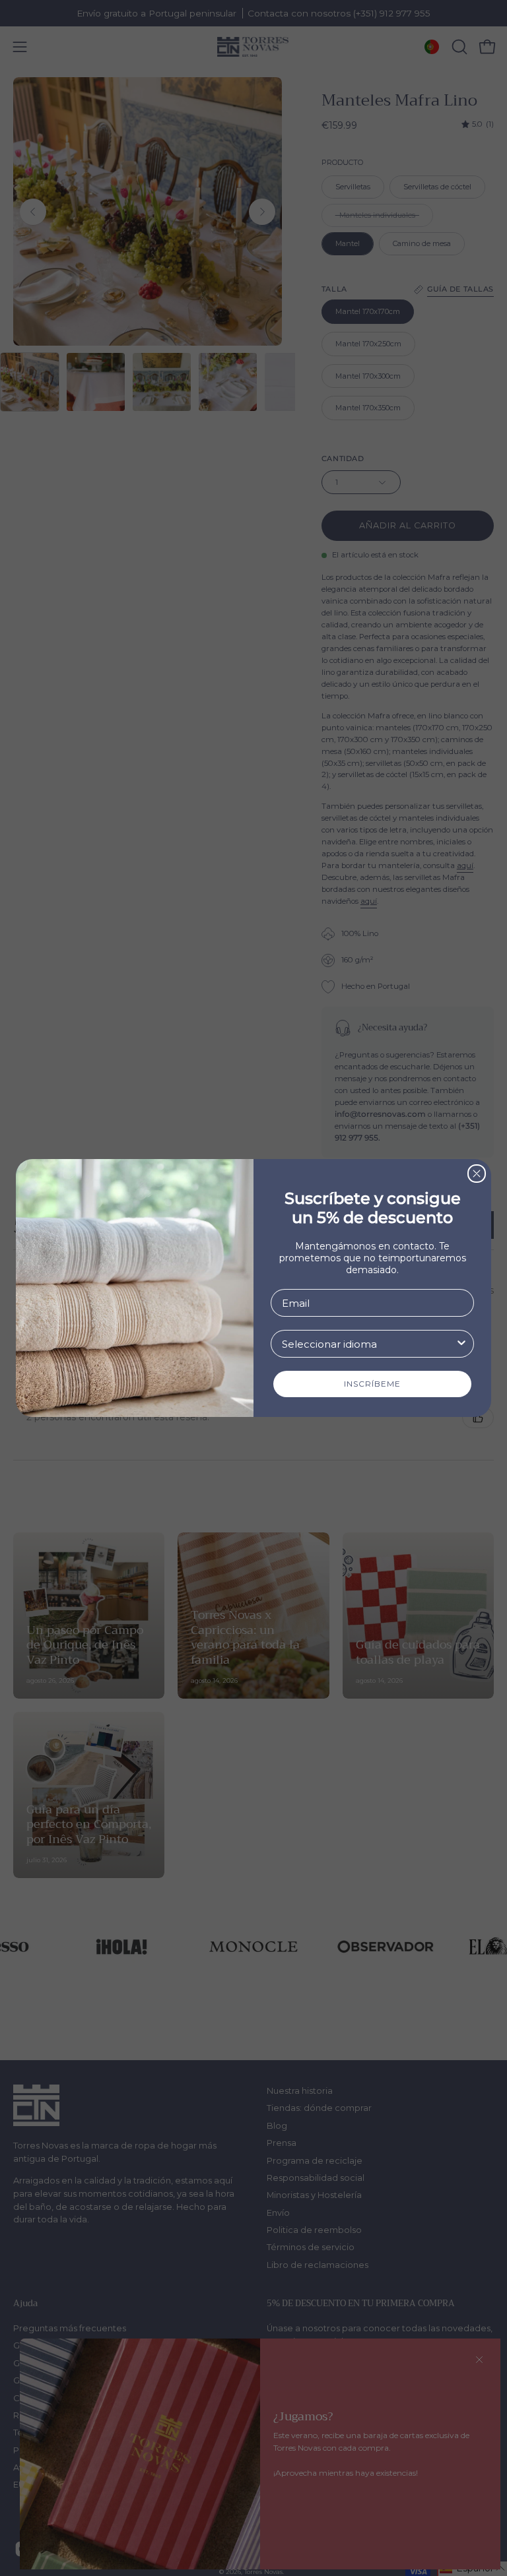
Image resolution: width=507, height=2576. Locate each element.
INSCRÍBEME (372, 1384)
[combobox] (368, 1344)
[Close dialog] (477, 1174)
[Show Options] (461, 1344)
